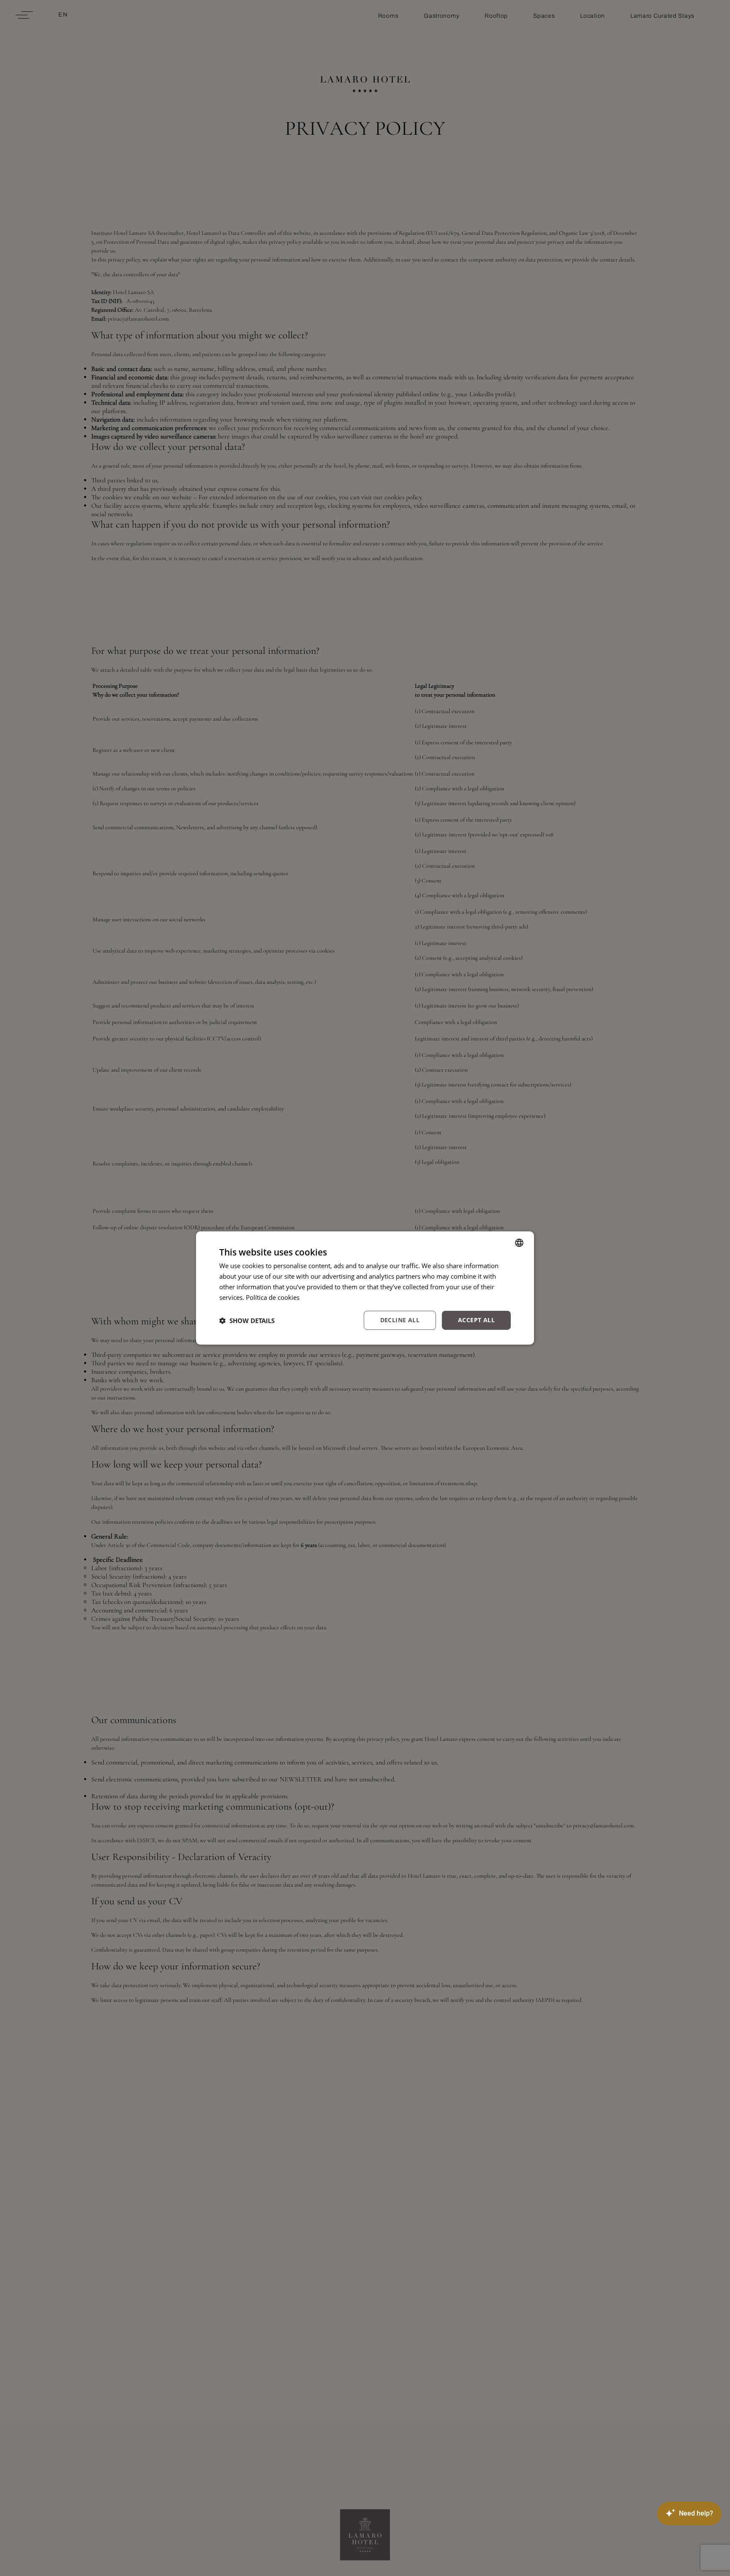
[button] (247, 1321)
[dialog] (365, 1288)
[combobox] (519, 1243)
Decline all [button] (400, 1320)
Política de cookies (273, 1297)
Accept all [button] (476, 1320)
